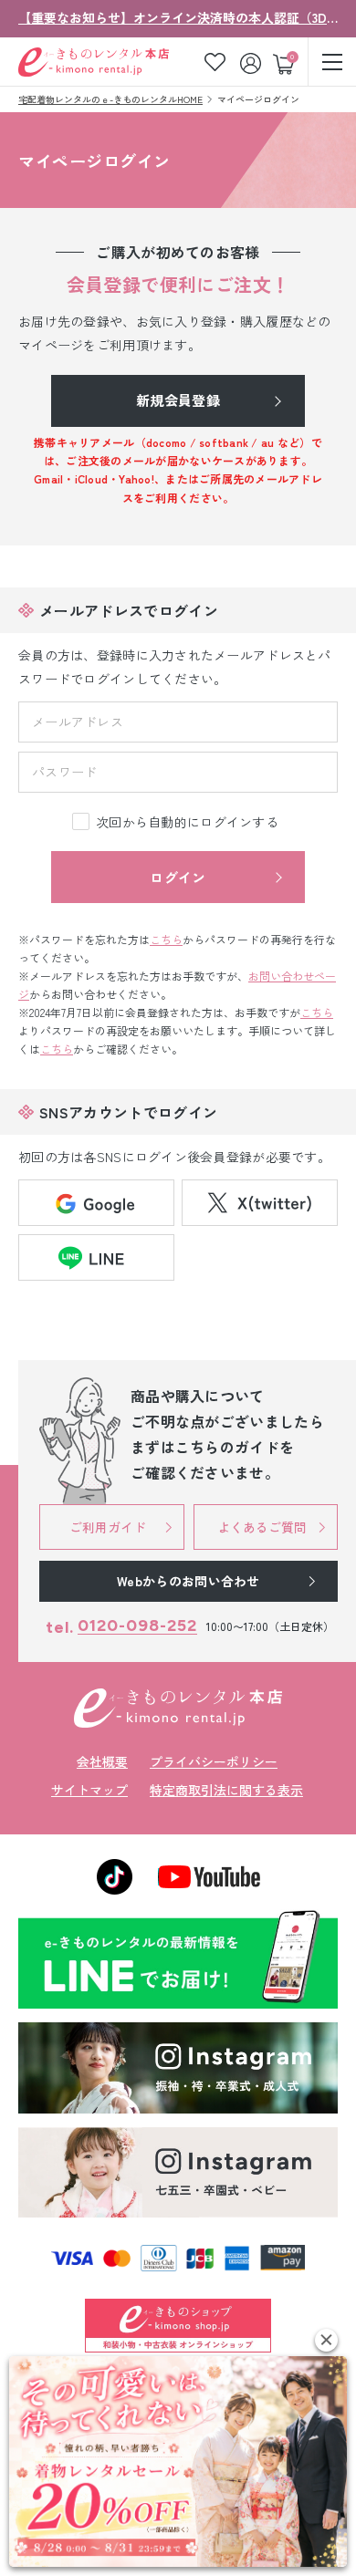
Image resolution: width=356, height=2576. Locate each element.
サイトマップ (89, 1790)
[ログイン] (252, 62)
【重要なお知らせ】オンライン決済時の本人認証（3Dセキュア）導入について (178, 17)
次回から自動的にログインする (187, 822)
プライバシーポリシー (214, 1761)
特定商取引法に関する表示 (226, 1790)
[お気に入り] (215, 62)
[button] (326, 2340)
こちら (166, 939)
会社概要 (102, 1761)
